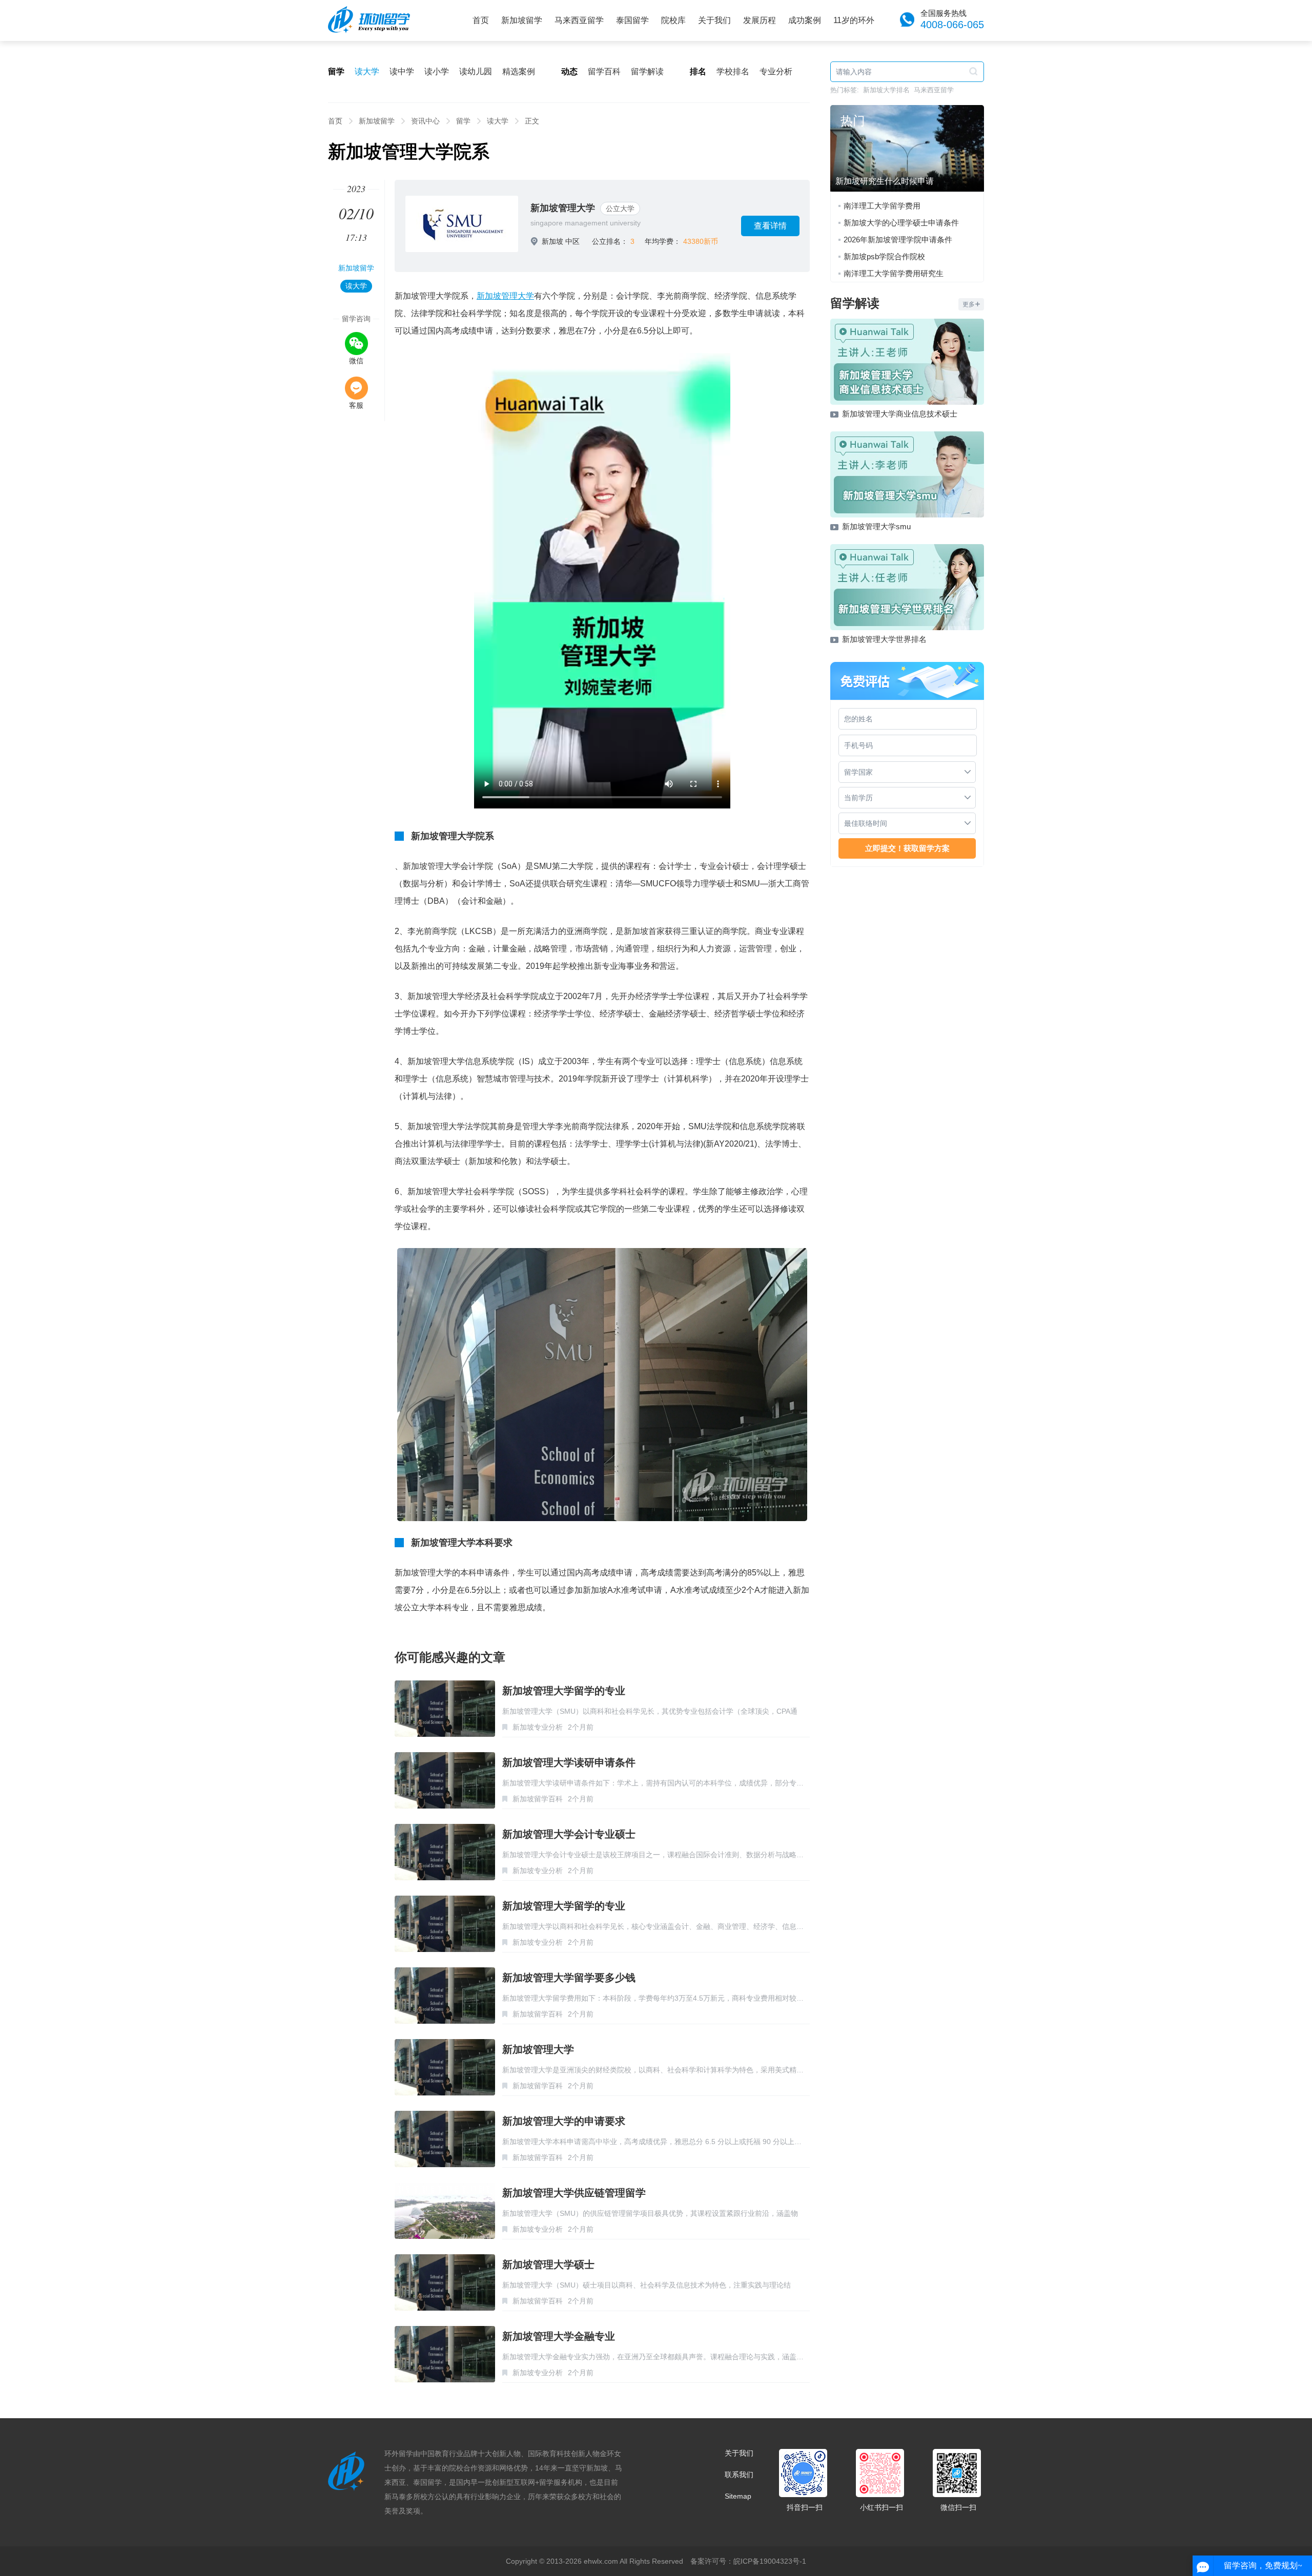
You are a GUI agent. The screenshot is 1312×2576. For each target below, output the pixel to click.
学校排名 (733, 71)
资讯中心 (425, 121)
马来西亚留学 (579, 20)
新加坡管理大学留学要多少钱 (569, 1978)
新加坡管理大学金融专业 (559, 2336)
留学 (463, 121)
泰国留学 (632, 20)
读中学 (402, 71)
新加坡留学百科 (538, 1799)
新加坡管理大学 (563, 208)
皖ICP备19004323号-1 (770, 2561)
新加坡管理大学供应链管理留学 (574, 2193)
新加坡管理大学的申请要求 (564, 2121)
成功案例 (805, 20)
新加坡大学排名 (886, 90)
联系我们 (739, 2475)
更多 (969, 304)
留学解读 (647, 71)
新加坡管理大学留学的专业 (564, 1691)
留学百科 (604, 71)
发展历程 (760, 20)
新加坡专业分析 (538, 1727)
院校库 (673, 20)
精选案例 (519, 71)
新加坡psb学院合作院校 (884, 256)
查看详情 (770, 226)
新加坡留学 (522, 20)
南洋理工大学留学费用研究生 (894, 273)
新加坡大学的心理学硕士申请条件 (901, 223)
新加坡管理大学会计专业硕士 (569, 1834)
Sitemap (738, 2496)
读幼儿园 (476, 71)
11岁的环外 (854, 20)
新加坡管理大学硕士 (548, 2265)
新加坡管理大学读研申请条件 (569, 1762)
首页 (481, 20)
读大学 (367, 71)
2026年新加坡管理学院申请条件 (898, 240)
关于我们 (714, 20)
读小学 (437, 71)
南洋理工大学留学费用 (882, 206)
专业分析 (776, 71)
